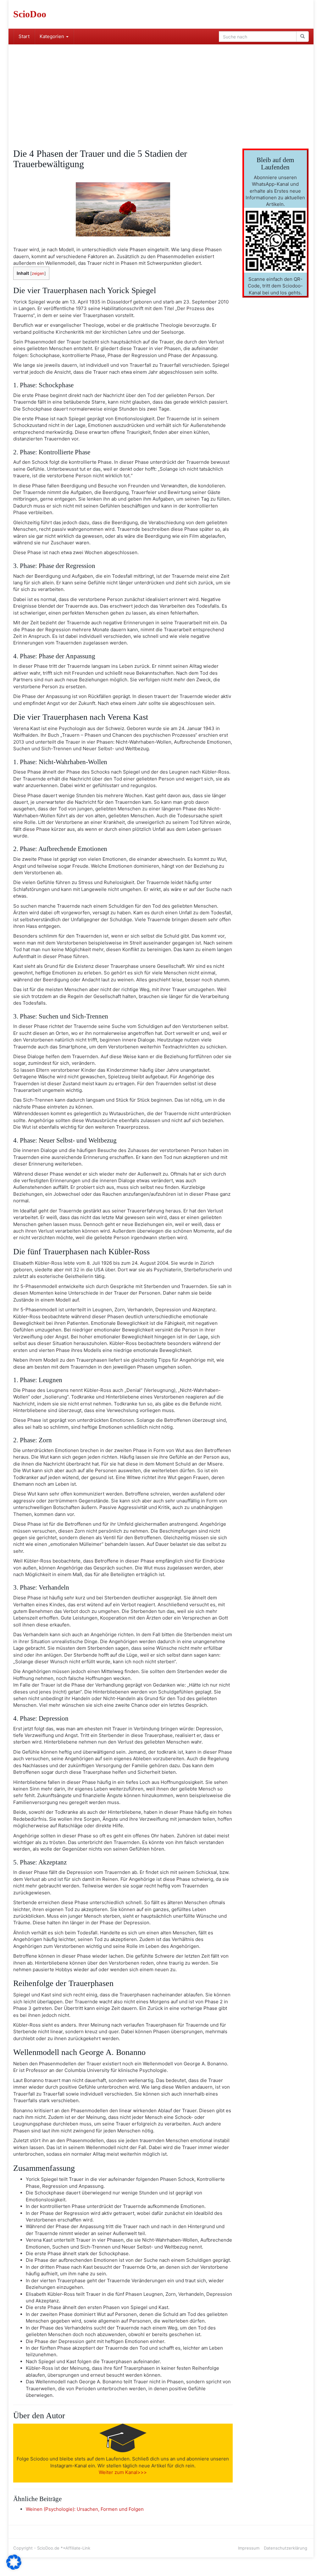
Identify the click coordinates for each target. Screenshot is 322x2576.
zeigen (38, 273)
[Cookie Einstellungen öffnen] (14, 2568)
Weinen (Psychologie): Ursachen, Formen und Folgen (85, 2509)
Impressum (249, 2548)
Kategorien (53, 36)
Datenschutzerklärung (286, 2548)
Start (24, 36)
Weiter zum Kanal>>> (123, 2472)
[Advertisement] (161, 92)
